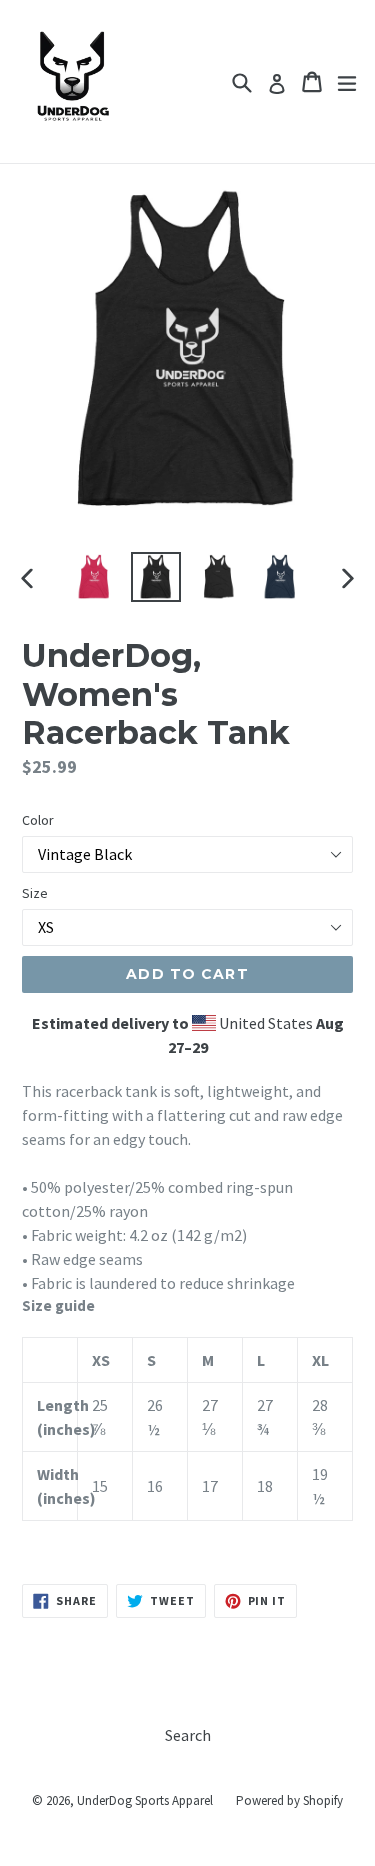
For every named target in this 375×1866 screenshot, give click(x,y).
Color (38, 820)
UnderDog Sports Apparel (145, 1800)
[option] (94, 577)
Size (35, 893)
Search (188, 1735)
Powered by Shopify (289, 1800)
